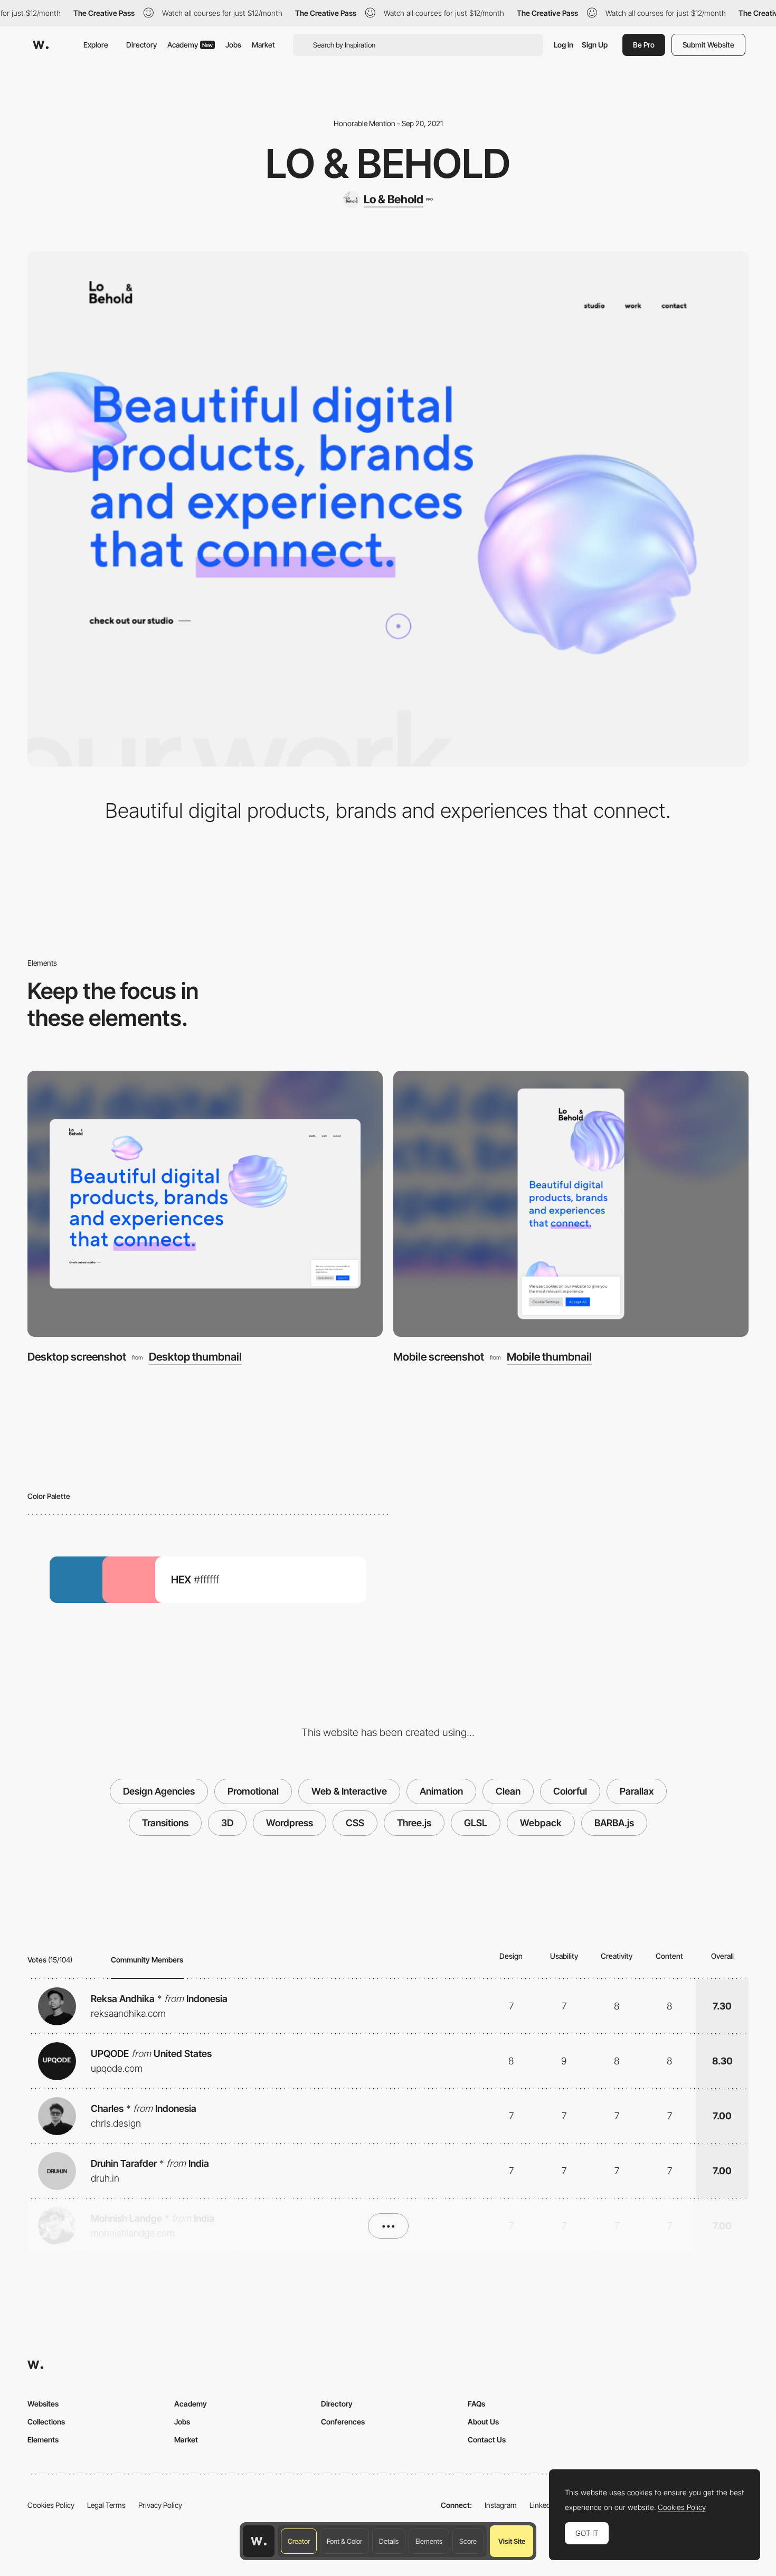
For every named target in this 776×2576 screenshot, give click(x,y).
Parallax (637, 1791)
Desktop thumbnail (195, 1357)
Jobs (233, 45)
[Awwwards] (41, 45)
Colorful (570, 1791)
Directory (141, 45)
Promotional (253, 1791)
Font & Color (344, 2541)
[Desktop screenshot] (205, 1204)
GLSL (476, 1823)
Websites (43, 2404)
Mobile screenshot (439, 1357)
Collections (46, 2422)
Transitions (165, 1823)
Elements (429, 2541)
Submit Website (708, 45)
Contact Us (487, 2440)
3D (227, 1823)
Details (389, 2541)
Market (263, 45)
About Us (483, 2422)
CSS (355, 1823)
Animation (441, 1791)
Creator (299, 2541)
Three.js (414, 1823)
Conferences (343, 2422)
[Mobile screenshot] (571, 1204)
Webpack (541, 1823)
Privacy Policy (160, 2505)
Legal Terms (106, 2505)
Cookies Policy (51, 2505)
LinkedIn (543, 2505)
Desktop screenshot (77, 1357)
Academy (190, 45)
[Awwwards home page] (259, 2541)
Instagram (501, 2505)
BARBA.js (614, 1823)
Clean (508, 1791)
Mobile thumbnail (549, 1357)
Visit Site (512, 2541)
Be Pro (644, 45)
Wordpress (290, 1823)
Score (468, 2541)
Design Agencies (159, 1791)
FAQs (476, 2404)
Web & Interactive (349, 1791)
